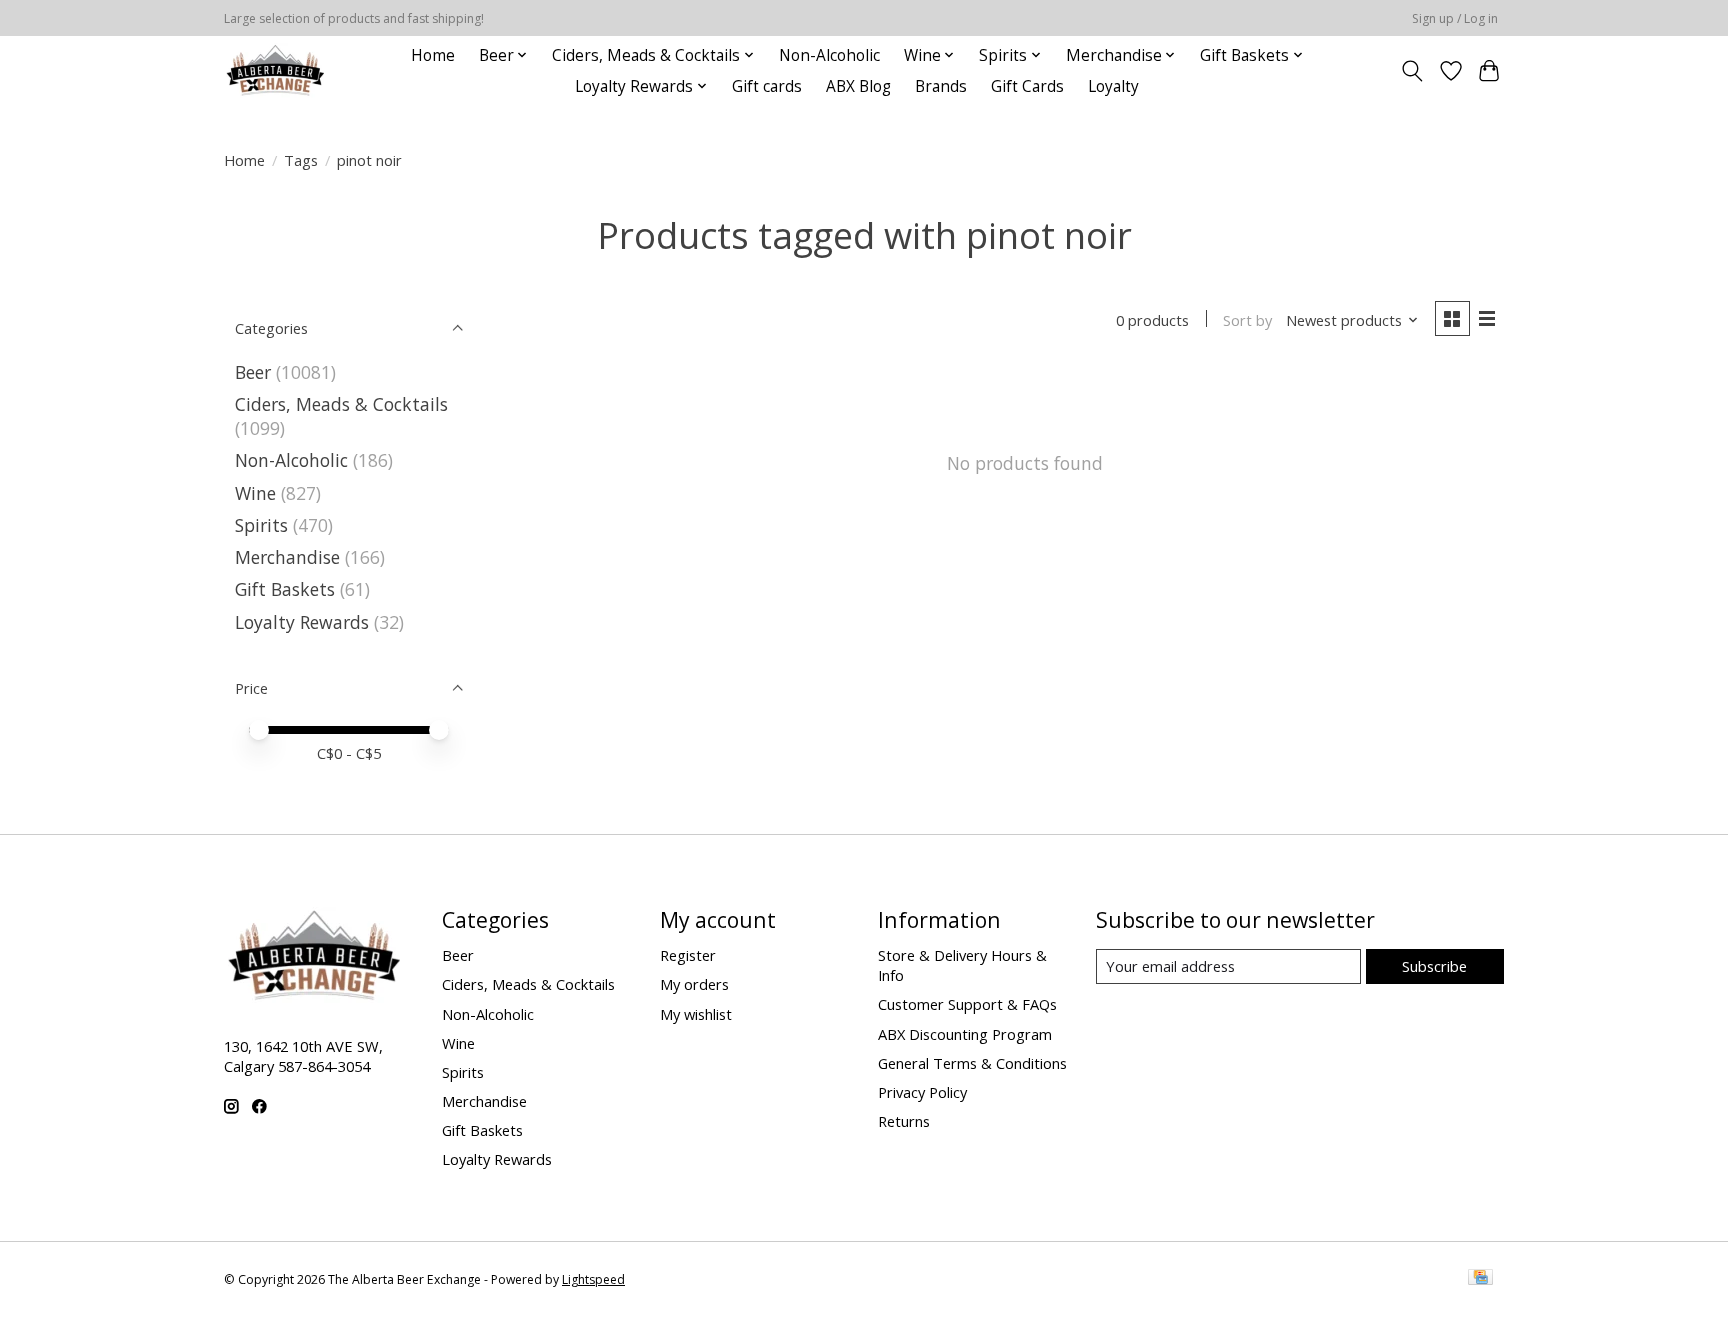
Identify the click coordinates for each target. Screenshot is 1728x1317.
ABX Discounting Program (965, 1034)
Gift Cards (1027, 86)
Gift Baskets (285, 589)
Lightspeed (593, 1279)
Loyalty (1113, 86)
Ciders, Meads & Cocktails (341, 404)
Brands (941, 86)
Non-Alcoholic (829, 55)
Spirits (261, 525)
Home (433, 55)
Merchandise (287, 557)
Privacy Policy (922, 1092)
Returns (904, 1121)
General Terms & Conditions (972, 1063)
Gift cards (767, 86)
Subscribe (1434, 966)
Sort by (1247, 320)
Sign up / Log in (1455, 18)
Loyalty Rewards (302, 622)
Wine (255, 493)
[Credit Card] (1480, 1279)
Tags (301, 160)
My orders (694, 984)
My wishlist (696, 1014)
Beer (253, 372)
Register (688, 955)
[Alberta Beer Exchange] (275, 70)
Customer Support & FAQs (967, 1004)
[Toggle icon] (1412, 71)
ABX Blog (858, 86)
